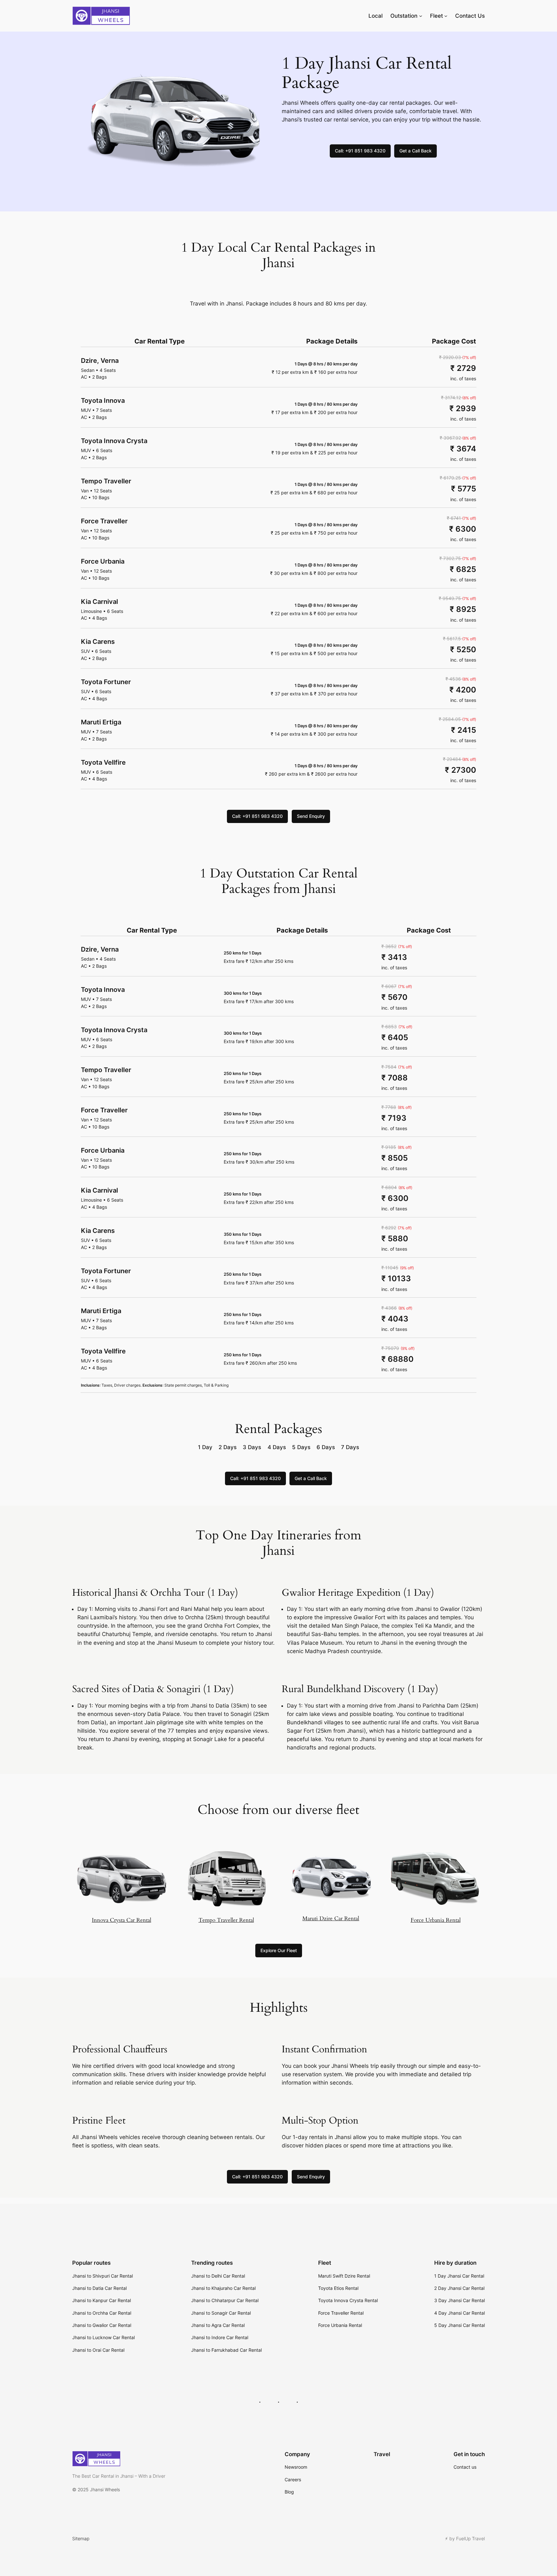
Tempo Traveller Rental (226, 1920)
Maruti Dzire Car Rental (331, 1918)
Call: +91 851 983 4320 (360, 151)
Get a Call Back (415, 151)
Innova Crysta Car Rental (122, 1920)
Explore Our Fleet (279, 1950)
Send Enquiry (311, 816)
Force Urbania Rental (436, 1920)
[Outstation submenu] (421, 16)
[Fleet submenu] (446, 16)
